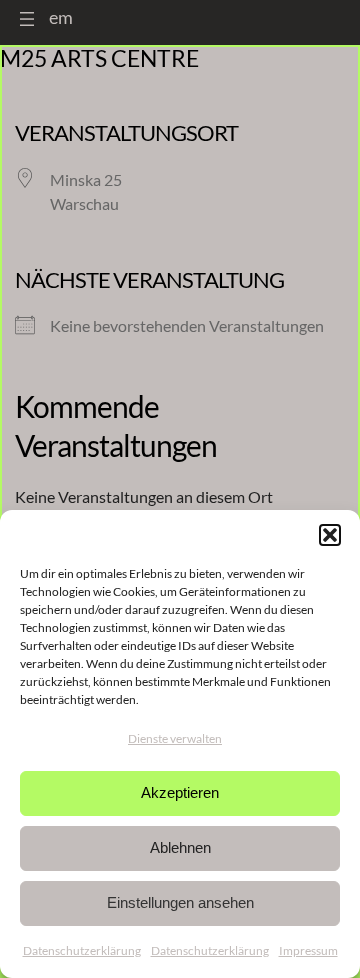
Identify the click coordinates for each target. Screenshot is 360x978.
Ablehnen (180, 847)
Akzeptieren (180, 792)
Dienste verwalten (175, 738)
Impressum (308, 950)
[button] (330, 535)
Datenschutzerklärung (82, 950)
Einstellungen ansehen (180, 902)
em (61, 17)
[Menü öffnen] (27, 19)
